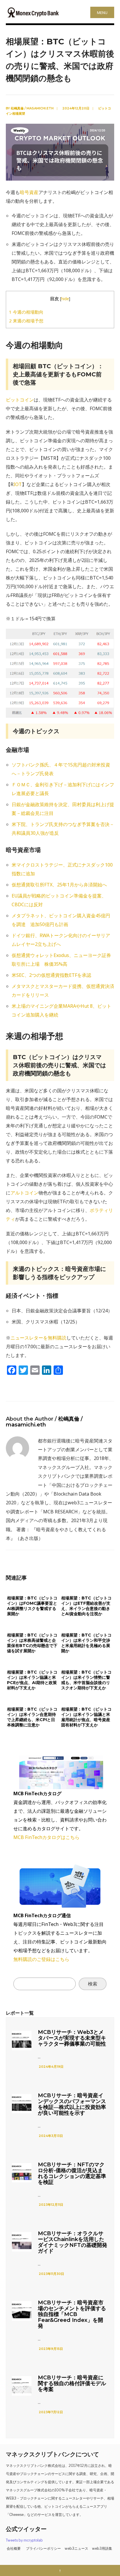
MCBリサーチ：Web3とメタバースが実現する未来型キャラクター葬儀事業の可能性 (72, 2038)
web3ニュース (76, 2548)
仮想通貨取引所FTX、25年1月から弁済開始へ (59, 885)
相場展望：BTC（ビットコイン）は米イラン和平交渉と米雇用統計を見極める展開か (86, 1643)
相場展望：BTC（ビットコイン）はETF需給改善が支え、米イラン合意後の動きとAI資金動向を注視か (86, 1606)
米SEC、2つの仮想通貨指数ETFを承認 (51, 975)
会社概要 (14, 2548)
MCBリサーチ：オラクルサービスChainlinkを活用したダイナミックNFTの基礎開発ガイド (73, 2242)
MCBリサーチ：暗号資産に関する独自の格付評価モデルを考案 (72, 2383)
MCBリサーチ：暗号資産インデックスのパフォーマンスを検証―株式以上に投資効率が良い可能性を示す (72, 2104)
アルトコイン (24, 1193)
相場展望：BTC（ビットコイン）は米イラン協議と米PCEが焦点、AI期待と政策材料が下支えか (32, 1680)
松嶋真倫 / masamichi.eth (32, 108)
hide (65, 299)
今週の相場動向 (26, 312)
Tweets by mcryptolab (24, 2540)
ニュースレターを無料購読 (38, 1338)
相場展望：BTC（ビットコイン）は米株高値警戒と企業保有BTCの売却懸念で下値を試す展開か (32, 1643)
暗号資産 (29, 192)
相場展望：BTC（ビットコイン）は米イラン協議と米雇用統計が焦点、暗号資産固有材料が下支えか (86, 1717)
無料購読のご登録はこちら (41, 1959)
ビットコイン (20, 400)
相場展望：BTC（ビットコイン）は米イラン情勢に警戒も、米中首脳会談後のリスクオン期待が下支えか (86, 1680)
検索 (93, 1984)
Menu (102, 13)
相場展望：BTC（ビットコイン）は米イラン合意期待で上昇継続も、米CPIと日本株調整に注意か (32, 1717)
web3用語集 (102, 2548)
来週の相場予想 (26, 321)
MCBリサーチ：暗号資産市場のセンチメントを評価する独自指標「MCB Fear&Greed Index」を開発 (72, 2314)
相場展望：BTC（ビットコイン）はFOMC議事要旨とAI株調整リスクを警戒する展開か (32, 1606)
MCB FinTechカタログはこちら (46, 1837)
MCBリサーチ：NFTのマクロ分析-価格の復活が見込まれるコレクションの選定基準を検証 (72, 2173)
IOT (18, 484)
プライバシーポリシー (43, 2548)
